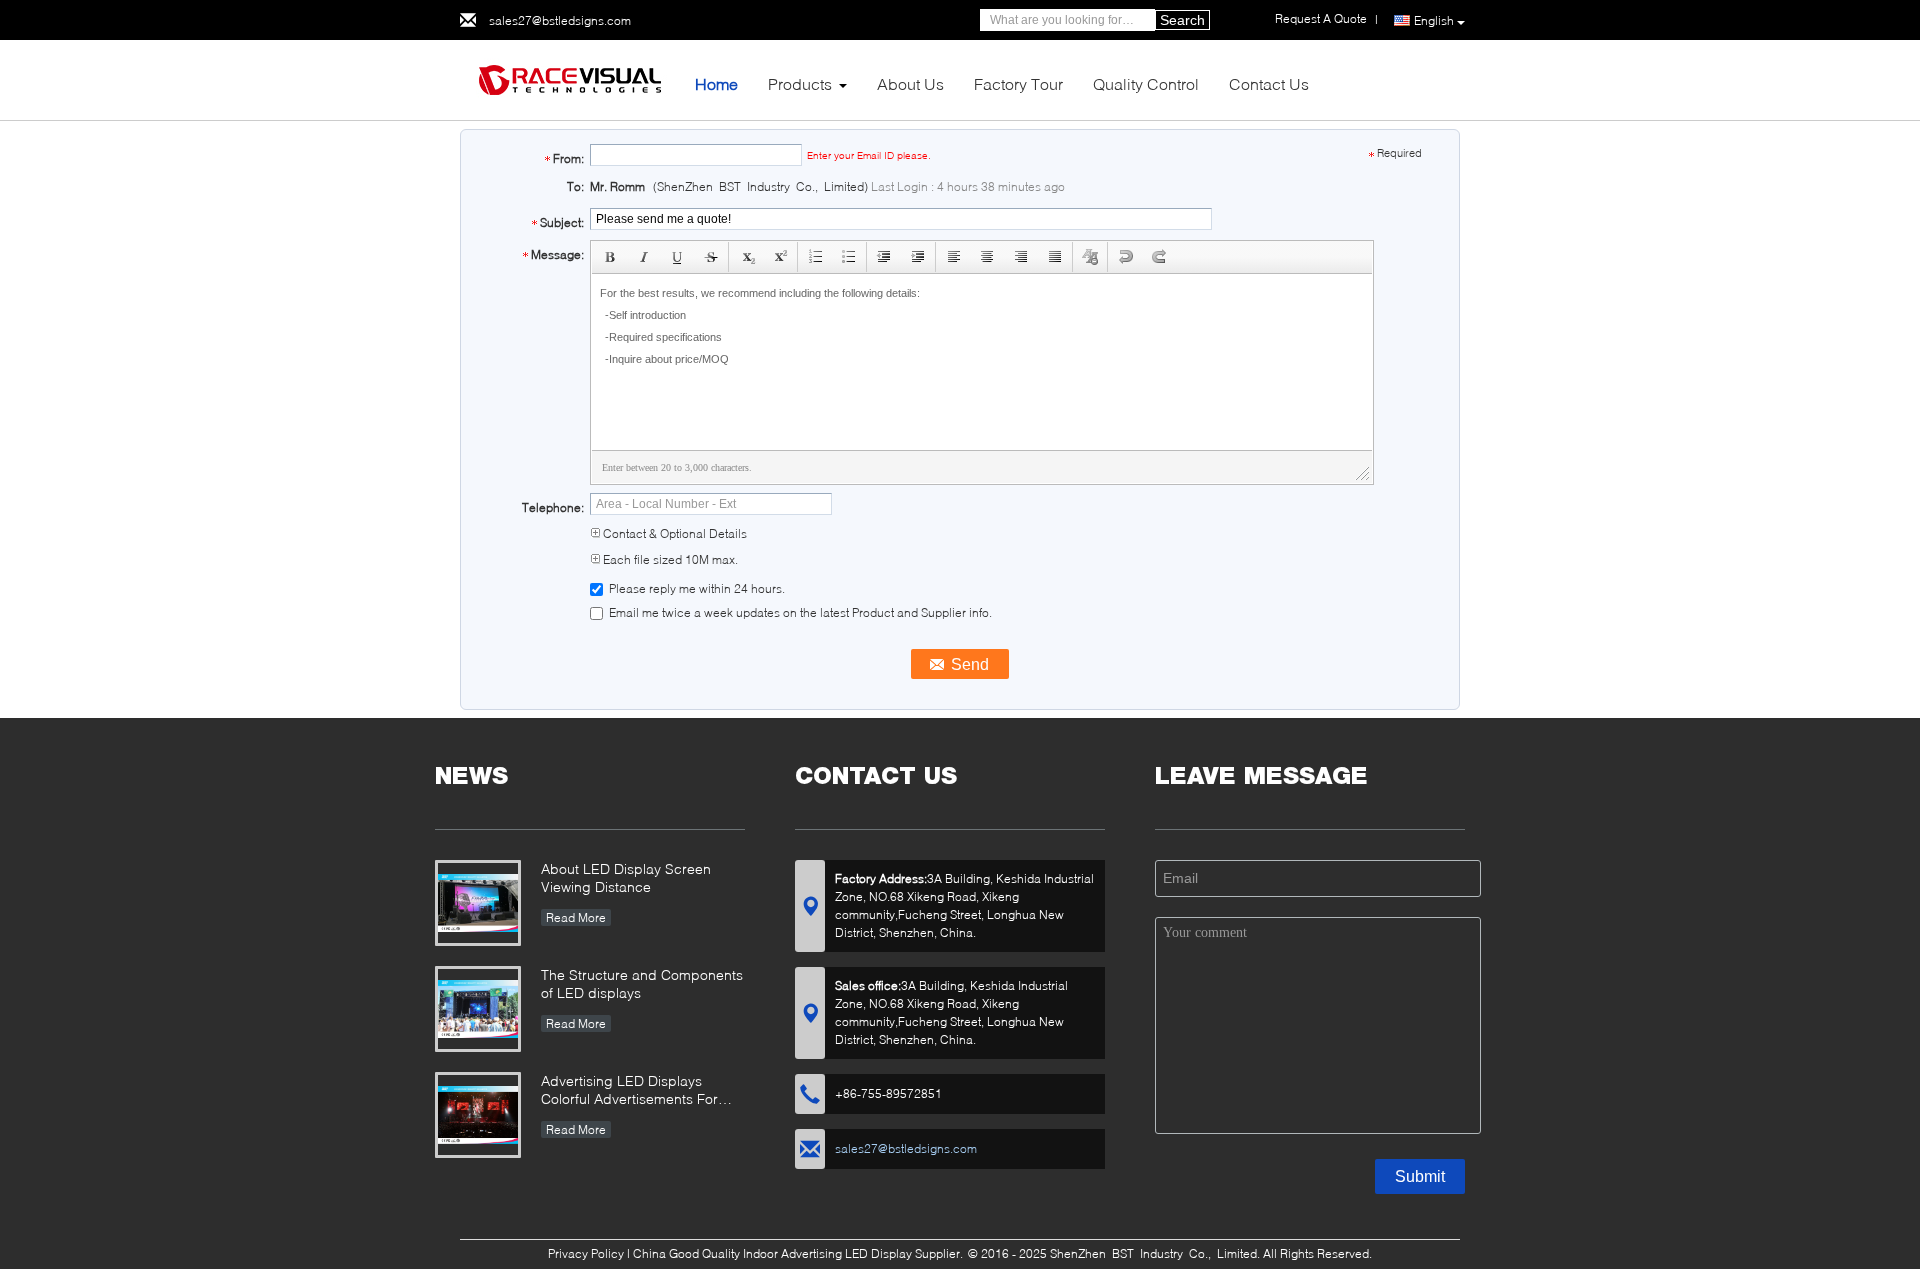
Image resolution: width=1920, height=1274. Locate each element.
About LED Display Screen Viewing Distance (626, 877)
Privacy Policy (586, 1253)
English (1434, 20)
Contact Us (1269, 83)
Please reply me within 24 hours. (695, 588)
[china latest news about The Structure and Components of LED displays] (478, 1009)
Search (1182, 20)
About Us (910, 83)
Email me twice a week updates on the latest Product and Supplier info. (799, 612)
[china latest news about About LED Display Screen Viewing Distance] (478, 903)
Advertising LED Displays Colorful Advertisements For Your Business (629, 1091)
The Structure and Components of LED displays (642, 983)
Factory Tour (1018, 83)
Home (716, 83)
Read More (576, 917)
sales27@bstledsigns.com (560, 20)
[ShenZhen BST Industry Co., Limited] (570, 78)
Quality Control (1146, 83)
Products (800, 83)
